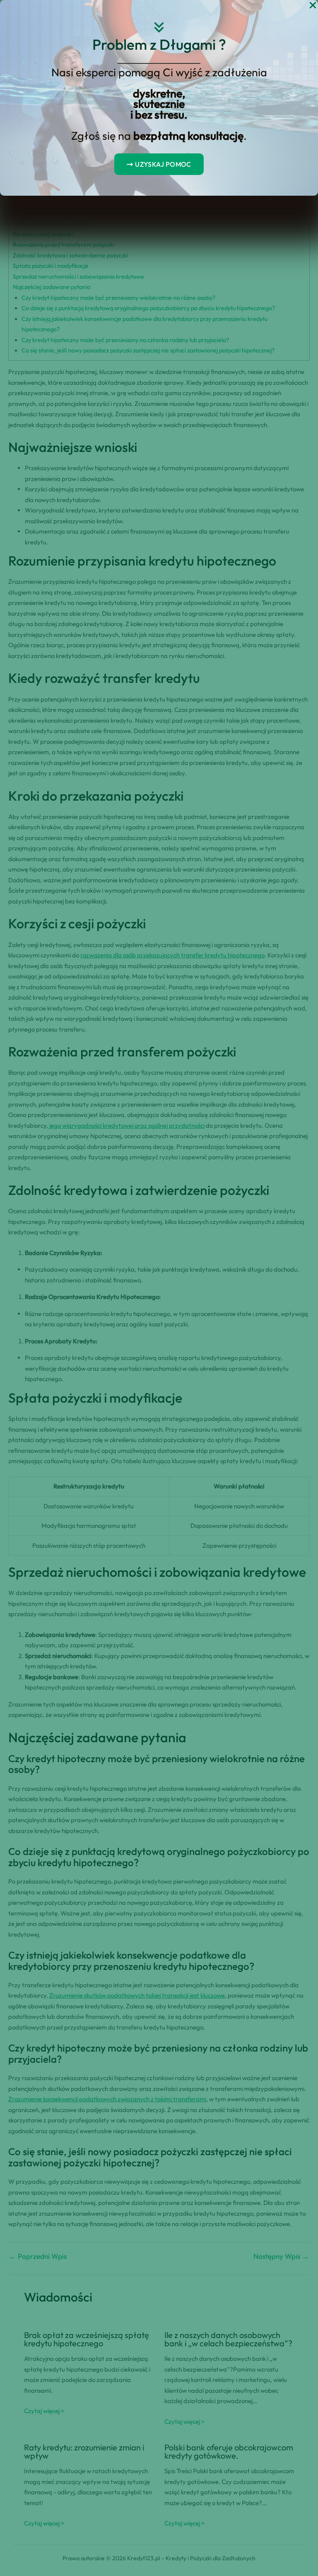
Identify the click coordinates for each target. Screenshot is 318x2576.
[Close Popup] (313, 6)
